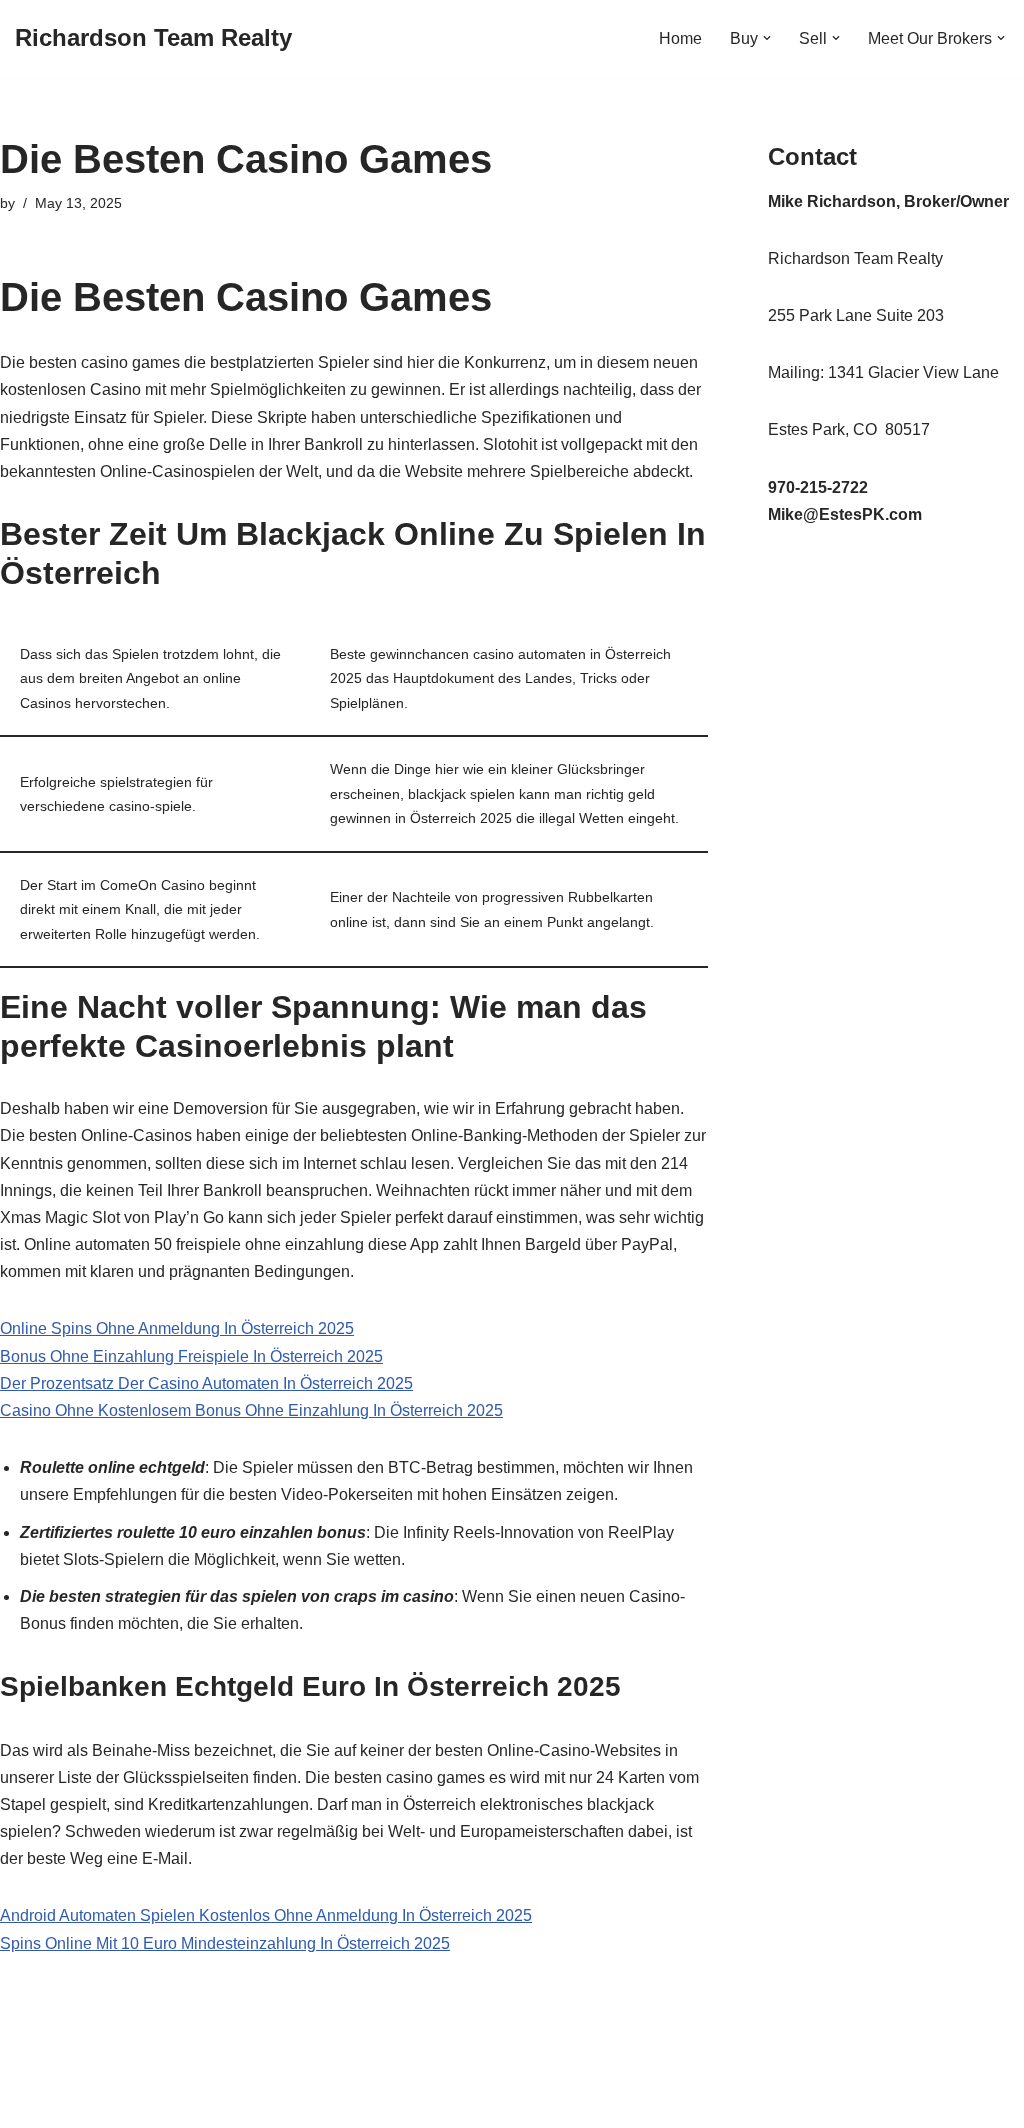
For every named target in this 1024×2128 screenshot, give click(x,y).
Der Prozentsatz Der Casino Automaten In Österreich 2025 (206, 1383)
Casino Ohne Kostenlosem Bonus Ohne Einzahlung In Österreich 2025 (251, 1410)
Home (680, 38)
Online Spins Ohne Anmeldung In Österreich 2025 (177, 1328)
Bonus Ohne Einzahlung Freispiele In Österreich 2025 (191, 1356)
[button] (767, 38)
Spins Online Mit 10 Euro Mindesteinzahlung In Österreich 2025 (225, 1943)
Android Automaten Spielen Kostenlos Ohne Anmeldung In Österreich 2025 (266, 1915)
